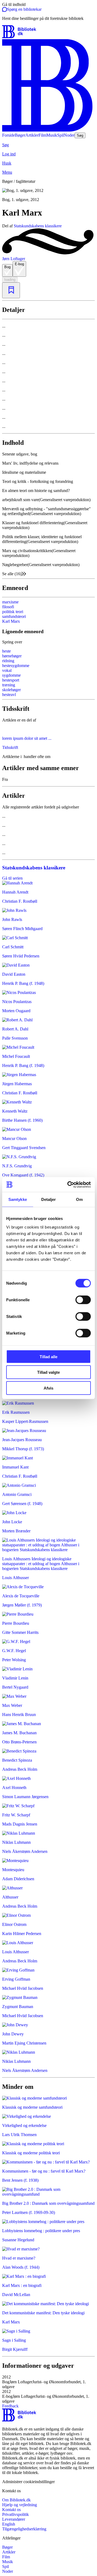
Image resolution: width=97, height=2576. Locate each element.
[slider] (48, 195)
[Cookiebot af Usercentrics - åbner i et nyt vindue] (68, 1185)
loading (10, 280)
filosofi (8, 607)
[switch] (83, 1300)
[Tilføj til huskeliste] (11, 290)
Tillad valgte (48, 1372)
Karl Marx (11, 621)
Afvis (48, 1388)
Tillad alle (48, 1356)
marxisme (10, 602)
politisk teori (13, 612)
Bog (7, 267)
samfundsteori (14, 616)
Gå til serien (12, 878)
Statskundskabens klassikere (38, 226)
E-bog (19, 264)
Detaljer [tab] (49, 1199)
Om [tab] (79, 1199)
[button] (48, 2382)
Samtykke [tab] (18, 1199)
